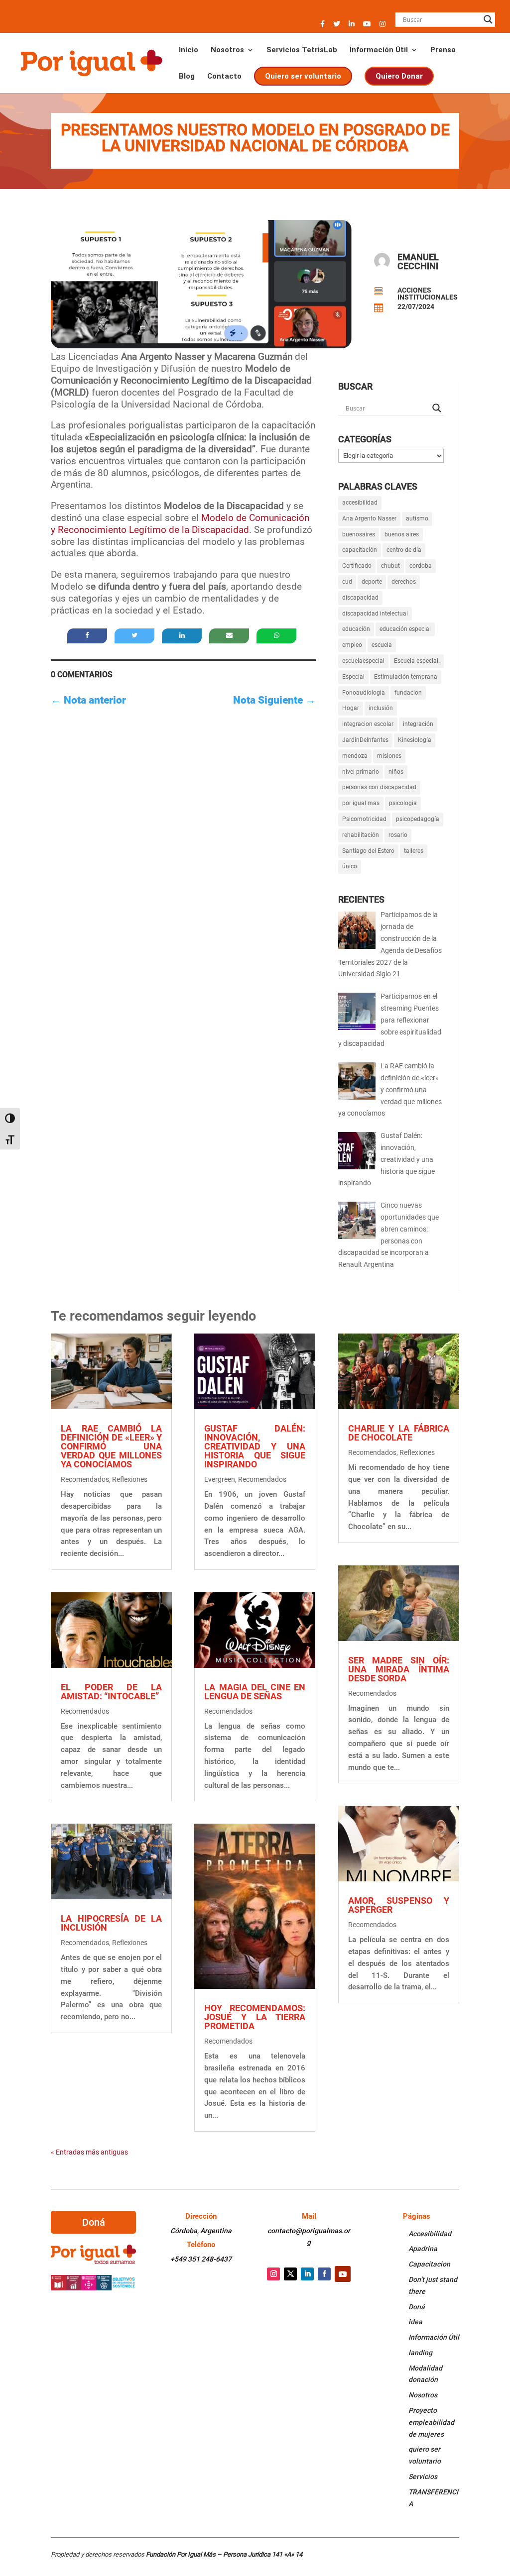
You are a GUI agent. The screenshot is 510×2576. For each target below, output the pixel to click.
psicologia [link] (403, 803)
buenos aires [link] (402, 534)
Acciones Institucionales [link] (428, 294)
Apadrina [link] (423, 2249)
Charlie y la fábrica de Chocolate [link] (399, 1433)
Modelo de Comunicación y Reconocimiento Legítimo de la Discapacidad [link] (180, 524)
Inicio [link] (189, 50)
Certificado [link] (357, 566)
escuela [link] (382, 645)
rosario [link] (398, 835)
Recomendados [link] (85, 1479)
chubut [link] (390, 566)
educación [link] (356, 629)
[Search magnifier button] (488, 19)
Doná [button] (94, 2222)
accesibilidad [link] (360, 503)
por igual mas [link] (361, 803)
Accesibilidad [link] (430, 2234)
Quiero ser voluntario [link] (303, 76)
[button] (322, 27)
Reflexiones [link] (130, 1479)
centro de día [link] (404, 550)
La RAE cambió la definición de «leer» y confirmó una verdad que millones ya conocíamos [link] (111, 1446)
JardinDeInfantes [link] (365, 740)
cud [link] (347, 582)
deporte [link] (372, 582)
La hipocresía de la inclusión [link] (111, 1923)
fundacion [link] (408, 693)
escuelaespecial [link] (363, 661)
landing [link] (420, 2353)
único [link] (350, 866)
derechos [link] (404, 582)
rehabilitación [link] (361, 835)
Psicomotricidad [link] (364, 819)
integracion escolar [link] (368, 724)
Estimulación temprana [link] (406, 677)
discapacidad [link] (360, 598)
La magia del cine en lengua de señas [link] (255, 1692)
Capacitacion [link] (429, 2264)
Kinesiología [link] (415, 740)
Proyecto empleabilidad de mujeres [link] (431, 2422)
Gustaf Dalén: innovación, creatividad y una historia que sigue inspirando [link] (255, 1446)
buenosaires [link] (359, 534)
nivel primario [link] (361, 772)
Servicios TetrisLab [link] (302, 50)
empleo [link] (352, 645)
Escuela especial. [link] (417, 661)
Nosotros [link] (227, 50)
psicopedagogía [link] (418, 819)
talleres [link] (414, 851)
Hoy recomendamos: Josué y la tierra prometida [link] (255, 2017)
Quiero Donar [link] (399, 76)
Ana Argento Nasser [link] (369, 518)
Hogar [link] (351, 708)
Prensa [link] (443, 50)
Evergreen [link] (220, 1479)
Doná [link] (417, 2307)
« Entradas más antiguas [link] (89, 2152)
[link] (91, 62)
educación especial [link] (405, 629)
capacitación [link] (360, 550)
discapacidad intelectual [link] (375, 614)
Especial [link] (353, 677)
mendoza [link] (355, 756)
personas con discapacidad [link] (379, 787)
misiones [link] (389, 756)
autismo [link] (417, 518)
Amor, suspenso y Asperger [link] (399, 1905)
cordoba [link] (421, 566)
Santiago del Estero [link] (368, 851)
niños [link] (396, 772)
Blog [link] (187, 77)
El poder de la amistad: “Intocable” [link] (111, 1692)
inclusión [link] (381, 708)
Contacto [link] (224, 77)
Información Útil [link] (379, 50)
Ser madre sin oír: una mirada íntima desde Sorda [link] (399, 1669)
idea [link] (415, 2322)
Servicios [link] (423, 2476)
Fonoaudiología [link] (364, 693)
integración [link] (418, 724)
